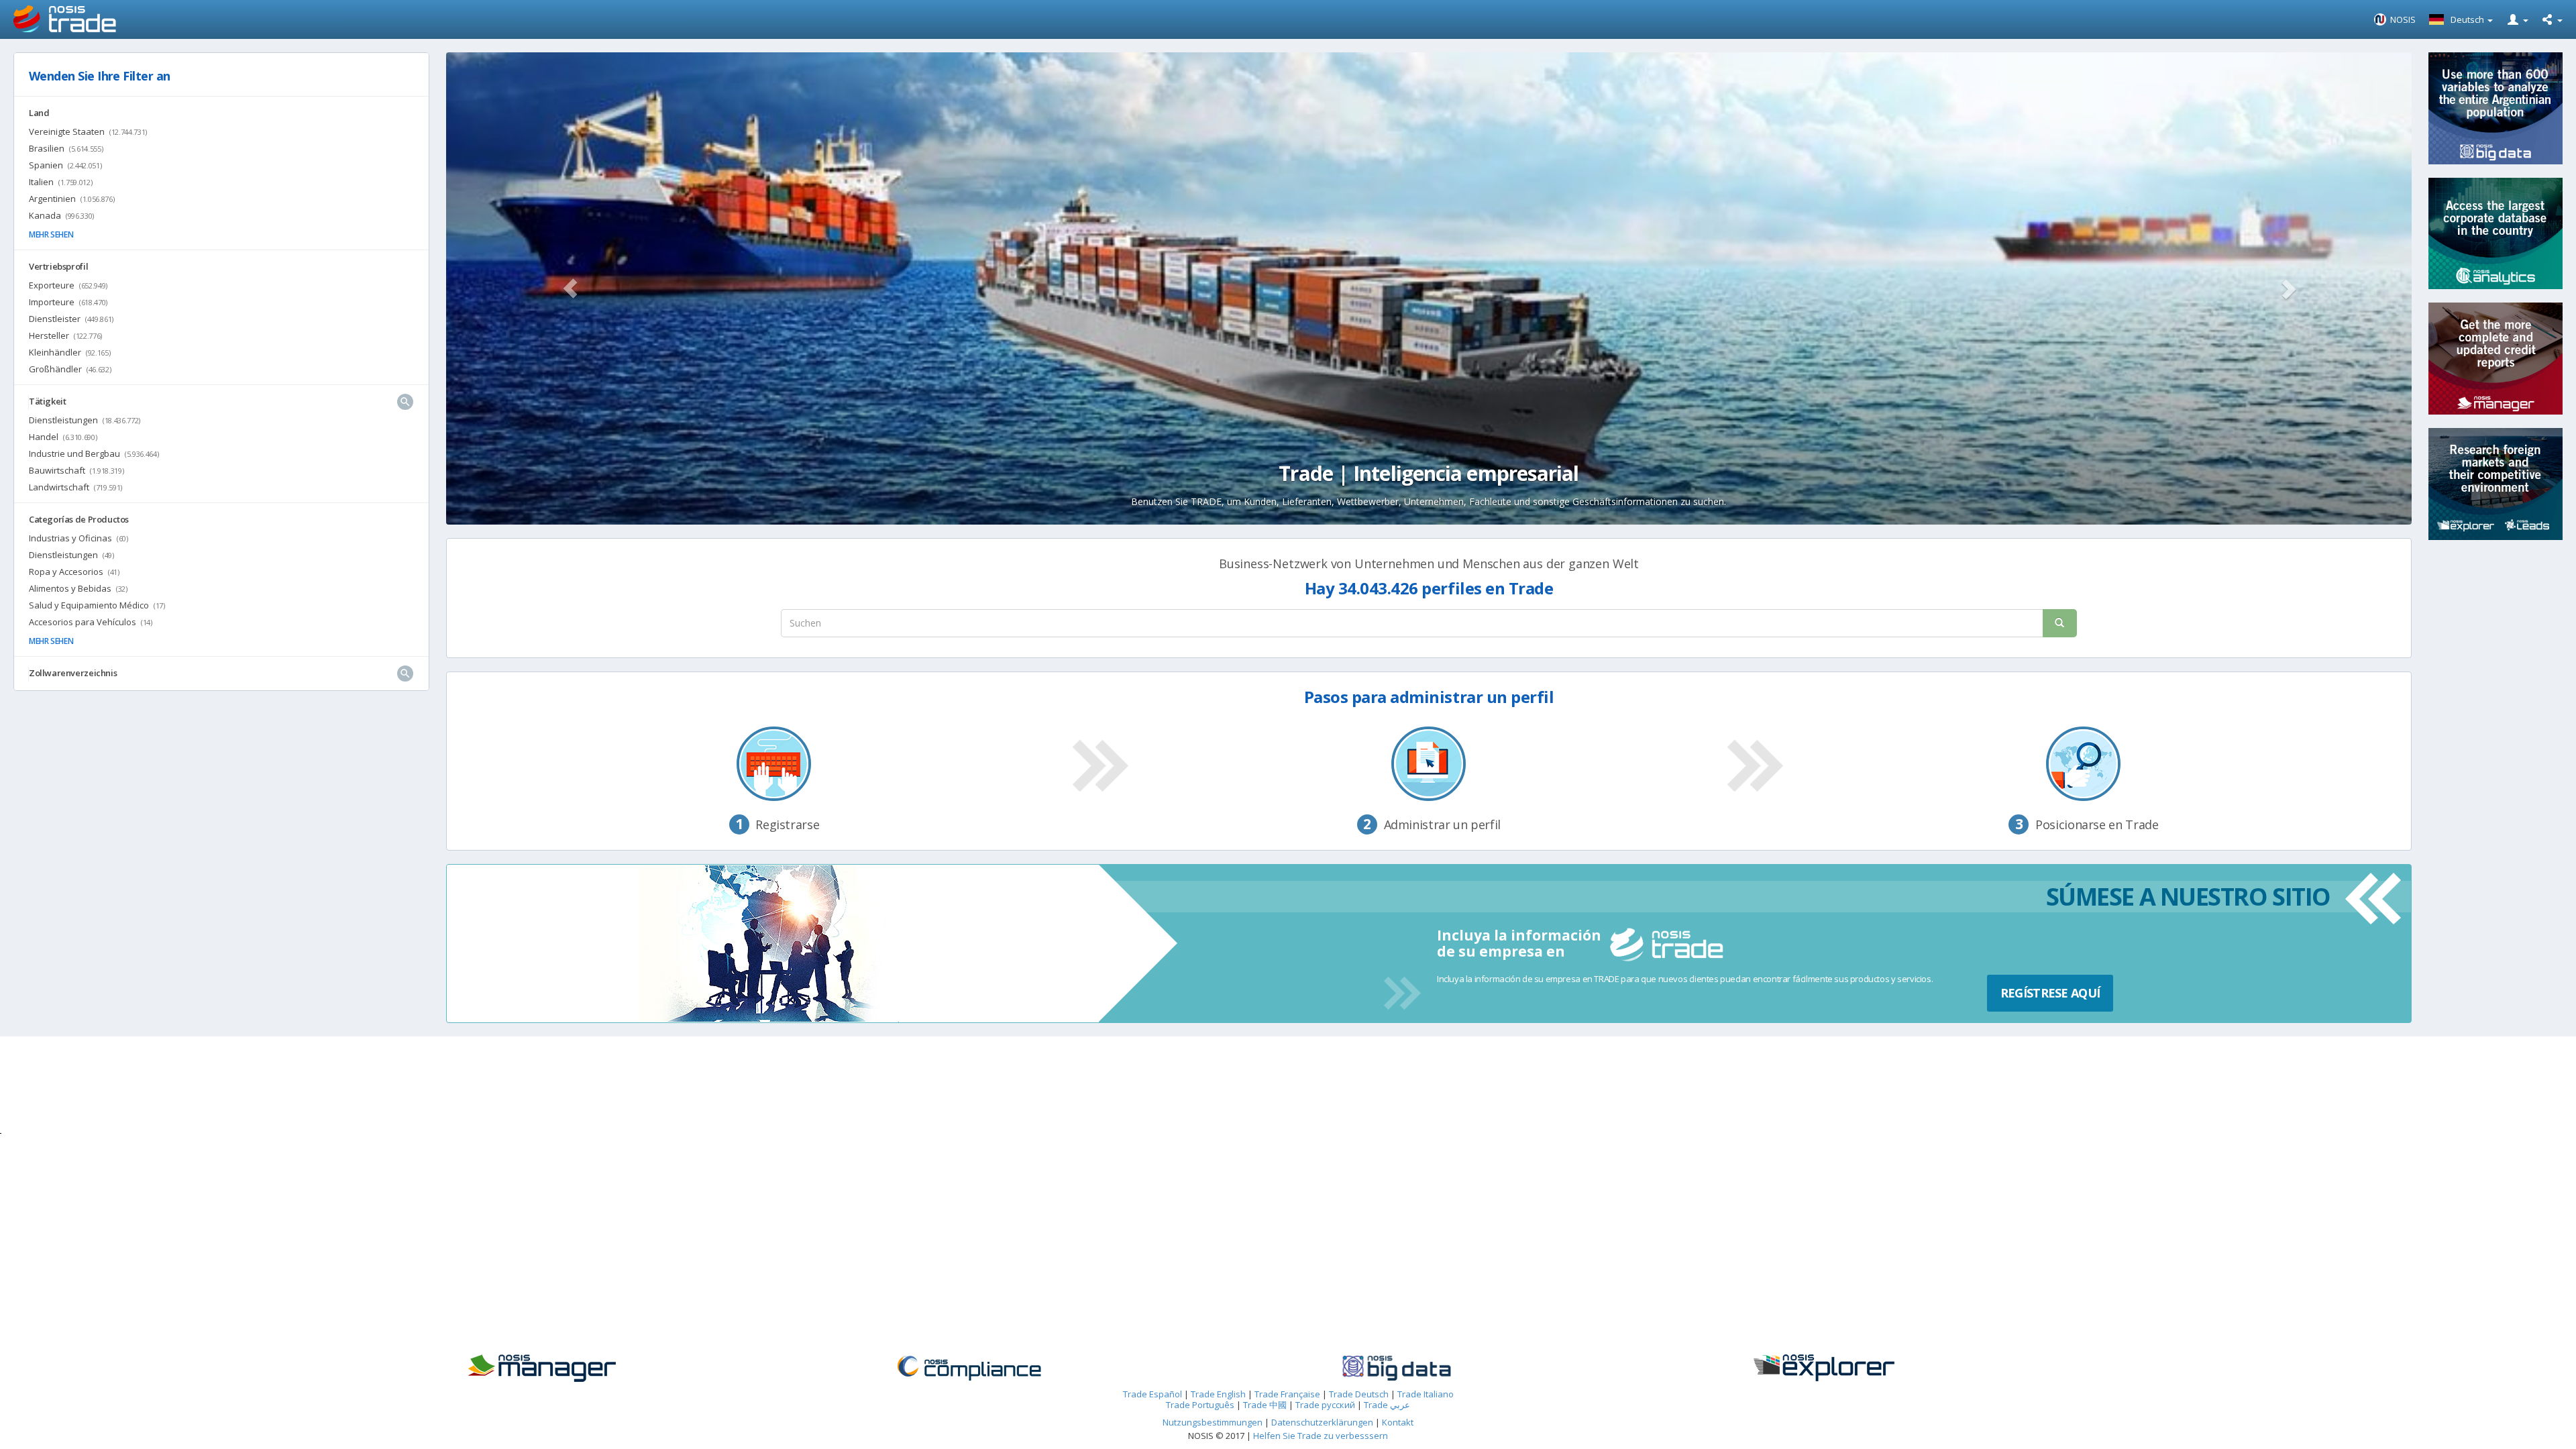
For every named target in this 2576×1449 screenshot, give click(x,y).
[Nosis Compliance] (1074, 1368)
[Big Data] (1502, 1368)
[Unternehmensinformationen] (646, 1368)
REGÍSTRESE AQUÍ (2050, 993)
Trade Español (1152, 1394)
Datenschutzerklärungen (1323, 1422)
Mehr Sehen (51, 234)
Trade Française (1287, 1394)
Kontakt (1398, 1422)
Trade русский (1325, 1405)
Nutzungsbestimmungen (1213, 1422)
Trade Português (1200, 1405)
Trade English (1218, 1394)
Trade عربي (1387, 1405)
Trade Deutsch (1359, 1394)
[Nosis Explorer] (1929, 1368)
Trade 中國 (1265, 1405)
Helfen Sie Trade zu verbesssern (1321, 1436)
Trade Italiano (1426, 1394)
